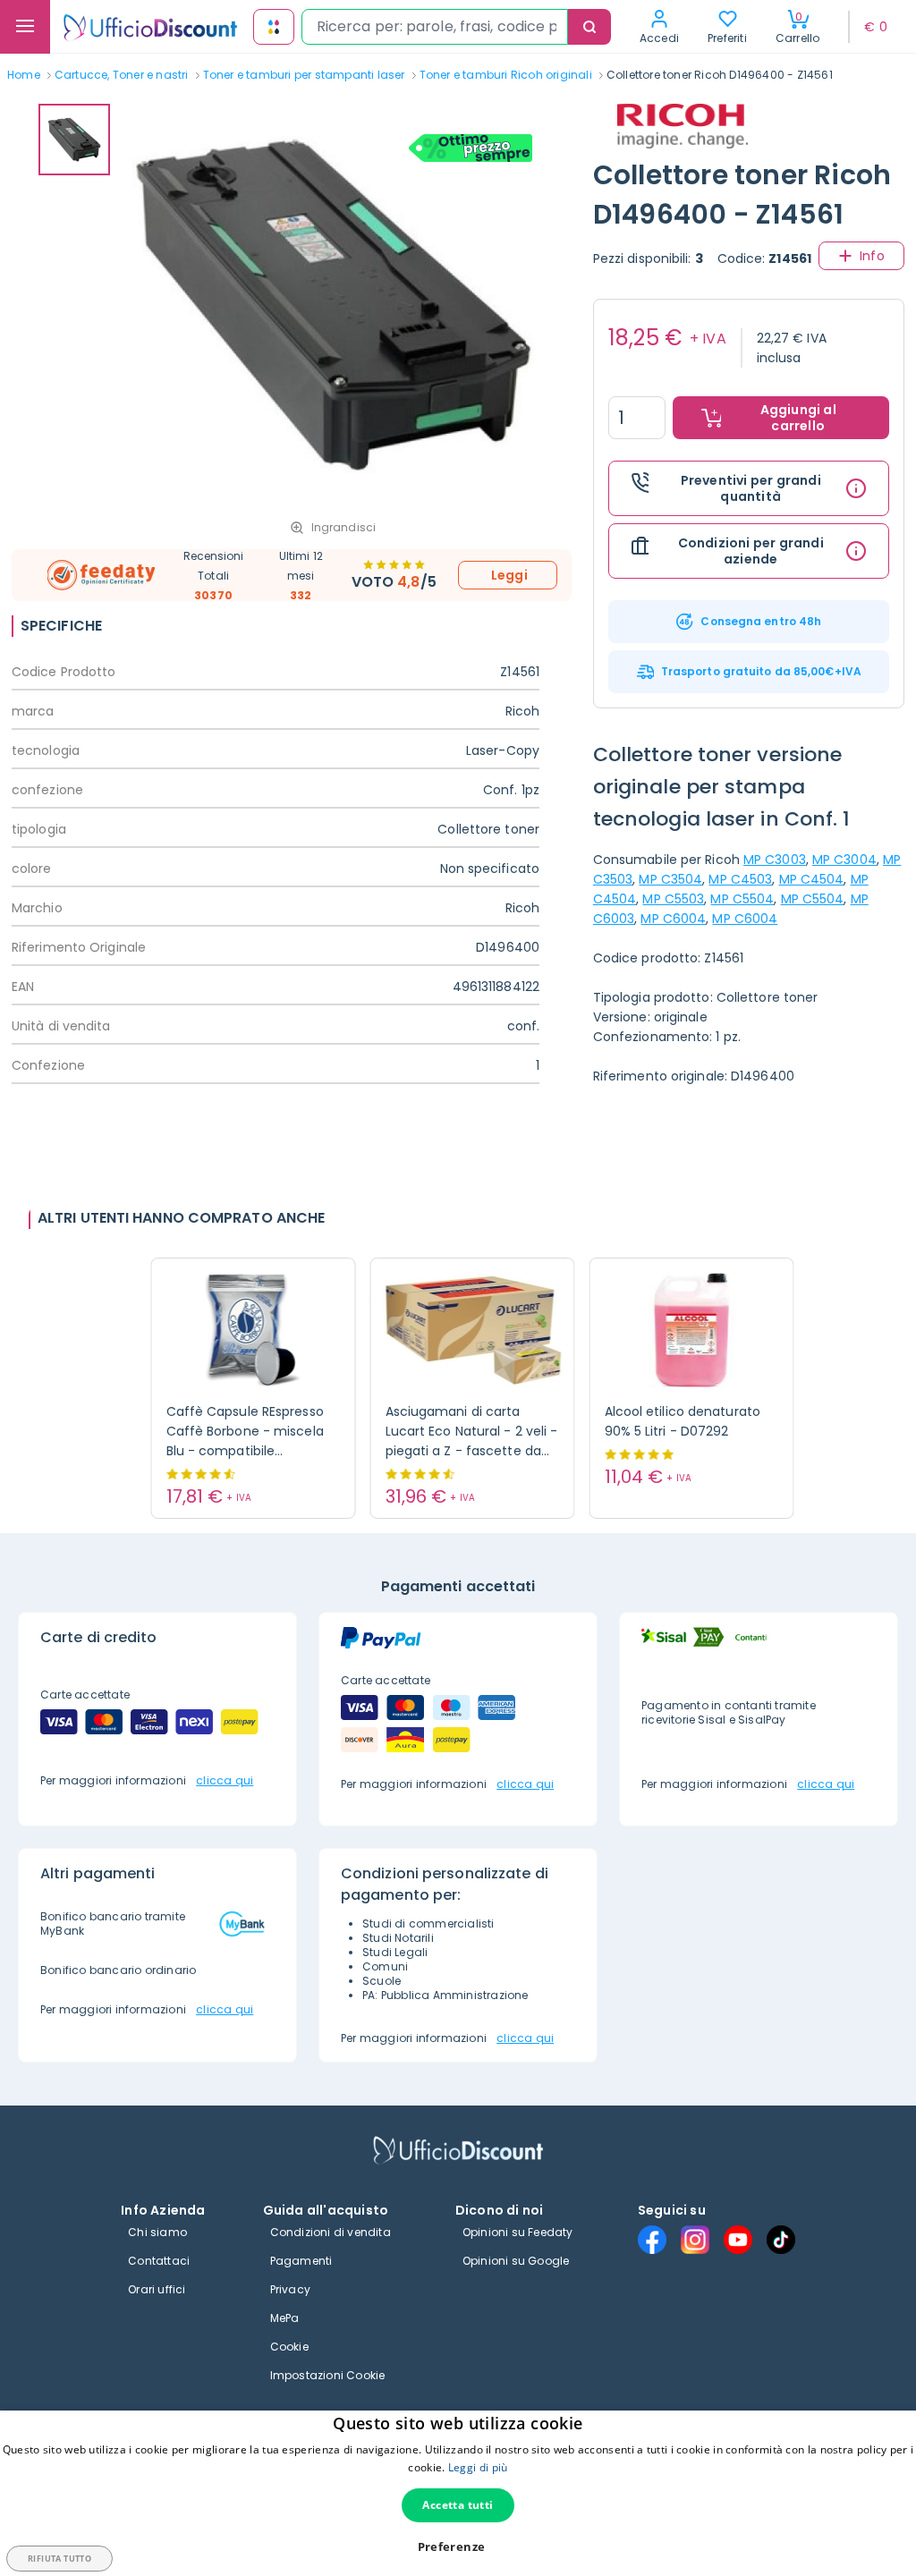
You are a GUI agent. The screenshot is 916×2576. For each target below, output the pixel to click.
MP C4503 (740, 879)
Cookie (289, 2347)
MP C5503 (673, 899)
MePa (285, 2318)
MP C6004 (673, 919)
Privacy (290, 2289)
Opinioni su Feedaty (518, 2232)
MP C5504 (742, 899)
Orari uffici (157, 2289)
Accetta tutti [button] (458, 2505)
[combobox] (435, 27)
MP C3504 (670, 879)
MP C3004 (844, 860)
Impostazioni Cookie (328, 2375)
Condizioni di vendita (331, 2232)
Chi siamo (157, 2232)
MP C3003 (775, 860)
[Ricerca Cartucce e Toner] (274, 27)
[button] (458, 2547)
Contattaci (159, 2261)
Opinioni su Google (516, 2261)
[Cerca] (589, 27)
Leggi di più (478, 2467)
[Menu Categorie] (25, 27)
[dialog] (458, 2493)
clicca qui (225, 1780)
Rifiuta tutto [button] (59, 2559)
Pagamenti (301, 2261)
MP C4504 (812, 879)
